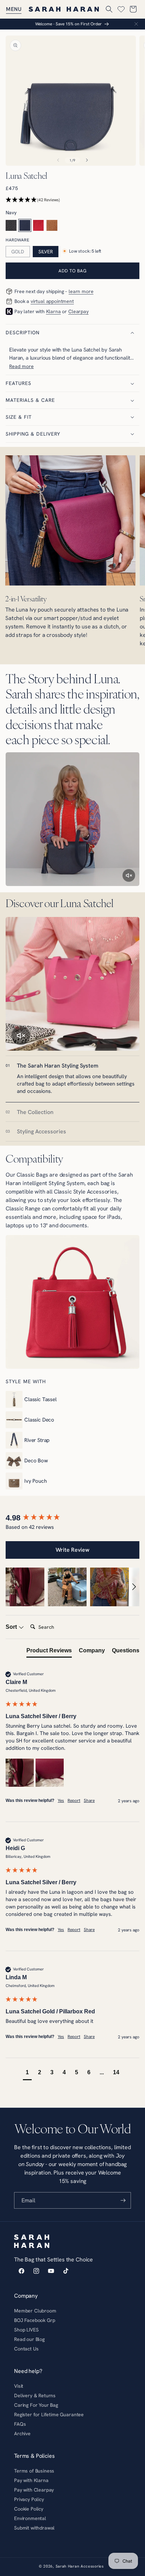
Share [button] (89, 1800)
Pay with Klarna (31, 2480)
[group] (72, 1518)
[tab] (72, 1079)
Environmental (30, 2518)
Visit (19, 2386)
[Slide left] (58, 160)
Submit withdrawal (34, 2528)
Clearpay (78, 311)
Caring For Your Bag (36, 2405)
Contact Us (26, 2349)
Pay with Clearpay (34, 2490)
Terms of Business (34, 2471)
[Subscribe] (123, 2200)
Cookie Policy (29, 2509)
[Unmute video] (129, 875)
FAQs (20, 2424)
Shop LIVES (26, 2330)
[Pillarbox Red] (39, 225)
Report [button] (74, 1800)
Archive (22, 2433)
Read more (21, 366)
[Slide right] (87, 160)
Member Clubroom (35, 2311)
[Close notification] (136, 24)
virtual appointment (52, 301)
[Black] (11, 225)
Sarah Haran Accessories (80, 2566)
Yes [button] (61, 1800)
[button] (14, 9)
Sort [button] (12, 1627)
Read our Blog (29, 2339)
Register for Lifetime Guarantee (49, 2414)
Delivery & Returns (35, 2395)
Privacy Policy (29, 2499)
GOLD (18, 252)
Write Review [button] (72, 1550)
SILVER (46, 252)
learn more (81, 291)
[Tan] (52, 225)
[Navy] (25, 225)
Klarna (53, 311)
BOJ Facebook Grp (34, 2320)
